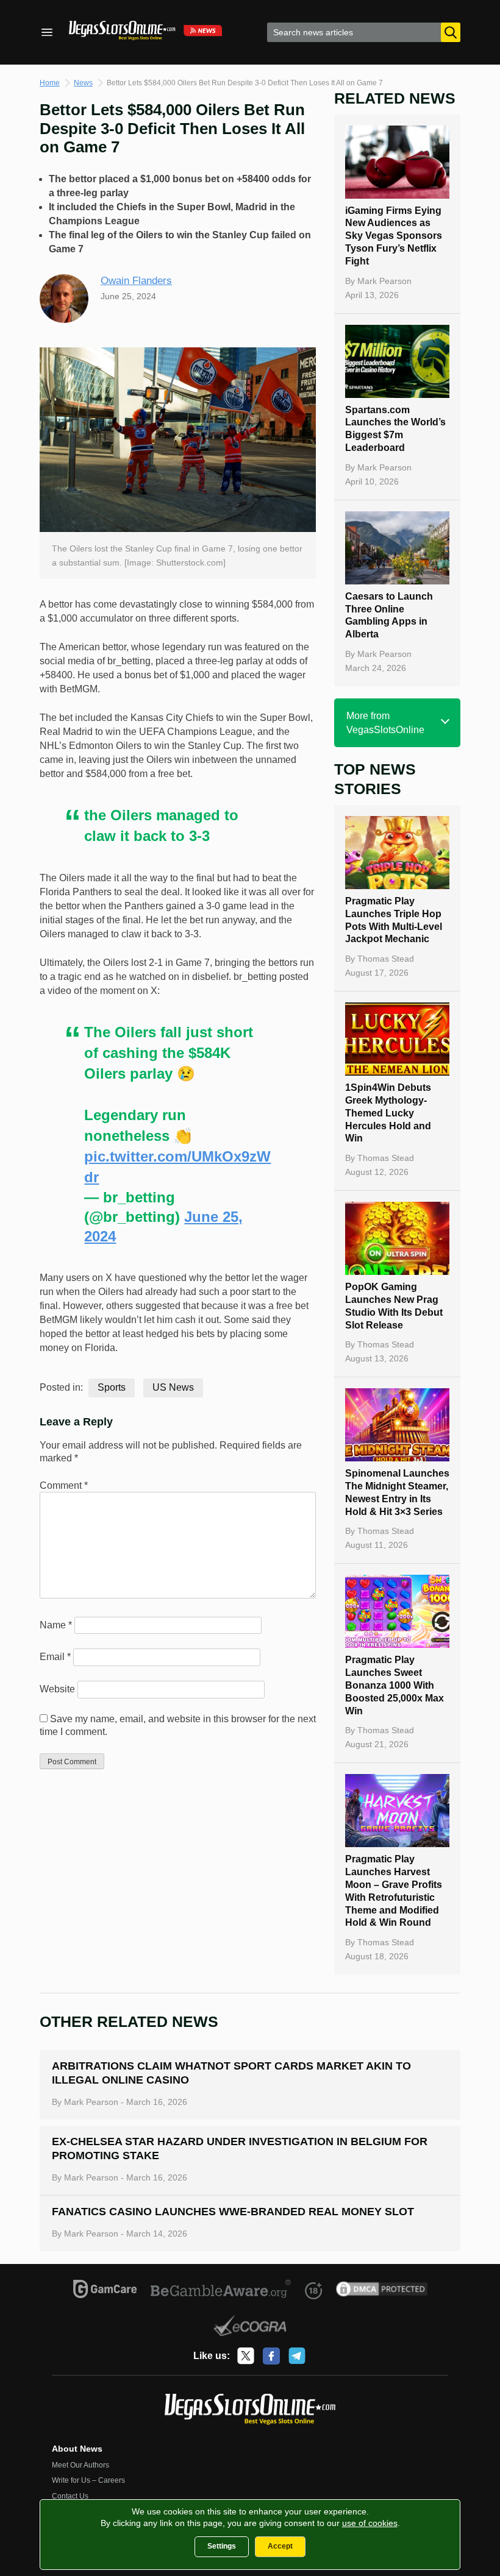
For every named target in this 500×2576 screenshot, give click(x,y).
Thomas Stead (386, 959)
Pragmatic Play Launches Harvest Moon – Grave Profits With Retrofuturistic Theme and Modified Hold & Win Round (394, 1891)
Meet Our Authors (80, 2465)
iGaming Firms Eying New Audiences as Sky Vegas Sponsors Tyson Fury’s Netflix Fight (394, 236)
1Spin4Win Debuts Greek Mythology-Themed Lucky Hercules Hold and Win (388, 1113)
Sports (112, 1387)
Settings (222, 2546)
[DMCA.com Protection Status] (382, 2291)
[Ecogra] (250, 2327)
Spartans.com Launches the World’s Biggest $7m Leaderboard (395, 429)
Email (55, 1657)
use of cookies (370, 2523)
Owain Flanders (136, 281)
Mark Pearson (384, 281)
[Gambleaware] (221, 2291)
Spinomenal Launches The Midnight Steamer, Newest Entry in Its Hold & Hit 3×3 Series (397, 1492)
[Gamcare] (105, 2291)
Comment (64, 1485)
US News (173, 1387)
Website (57, 1689)
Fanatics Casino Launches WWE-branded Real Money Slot (233, 2212)
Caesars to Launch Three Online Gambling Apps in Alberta (389, 615)
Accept (280, 2546)
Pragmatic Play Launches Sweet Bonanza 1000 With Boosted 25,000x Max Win (395, 1685)
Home (50, 83)
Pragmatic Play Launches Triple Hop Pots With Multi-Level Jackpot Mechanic (394, 920)
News (83, 83)
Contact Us (70, 2496)
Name (56, 1625)
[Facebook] (271, 2356)
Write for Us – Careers (88, 2480)
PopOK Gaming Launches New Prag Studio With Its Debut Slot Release (394, 1306)
